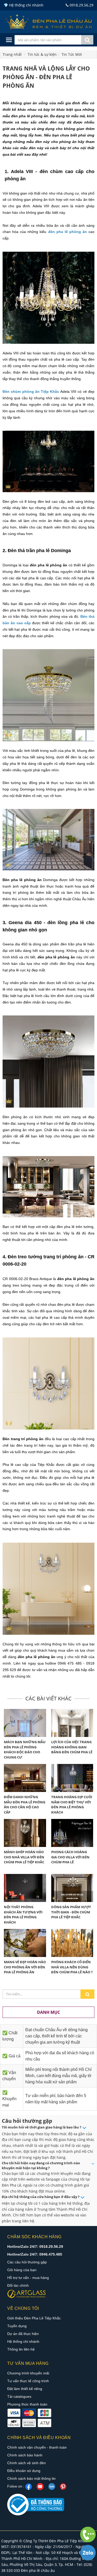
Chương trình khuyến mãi (28, 2373)
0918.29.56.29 (81, 5)
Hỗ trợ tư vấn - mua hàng (28, 2278)
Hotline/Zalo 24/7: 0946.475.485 (35, 2254)
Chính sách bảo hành (25, 2455)
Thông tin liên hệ (21, 2349)
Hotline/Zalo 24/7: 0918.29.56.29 (35, 2247)
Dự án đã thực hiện (23, 2334)
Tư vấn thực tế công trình (28, 2381)
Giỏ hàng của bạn (22, 2270)
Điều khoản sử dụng (24, 2471)
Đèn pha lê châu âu (38, 2570)
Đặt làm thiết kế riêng (25, 2389)
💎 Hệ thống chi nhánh (24, 5)
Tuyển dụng (17, 2326)
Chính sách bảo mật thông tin (31, 2478)
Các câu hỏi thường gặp (27, 2262)
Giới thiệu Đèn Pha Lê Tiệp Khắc (34, 2318)
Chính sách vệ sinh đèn (27, 2463)
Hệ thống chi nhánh (23, 2341)
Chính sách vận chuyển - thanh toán (37, 2447)
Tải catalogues (19, 2396)
